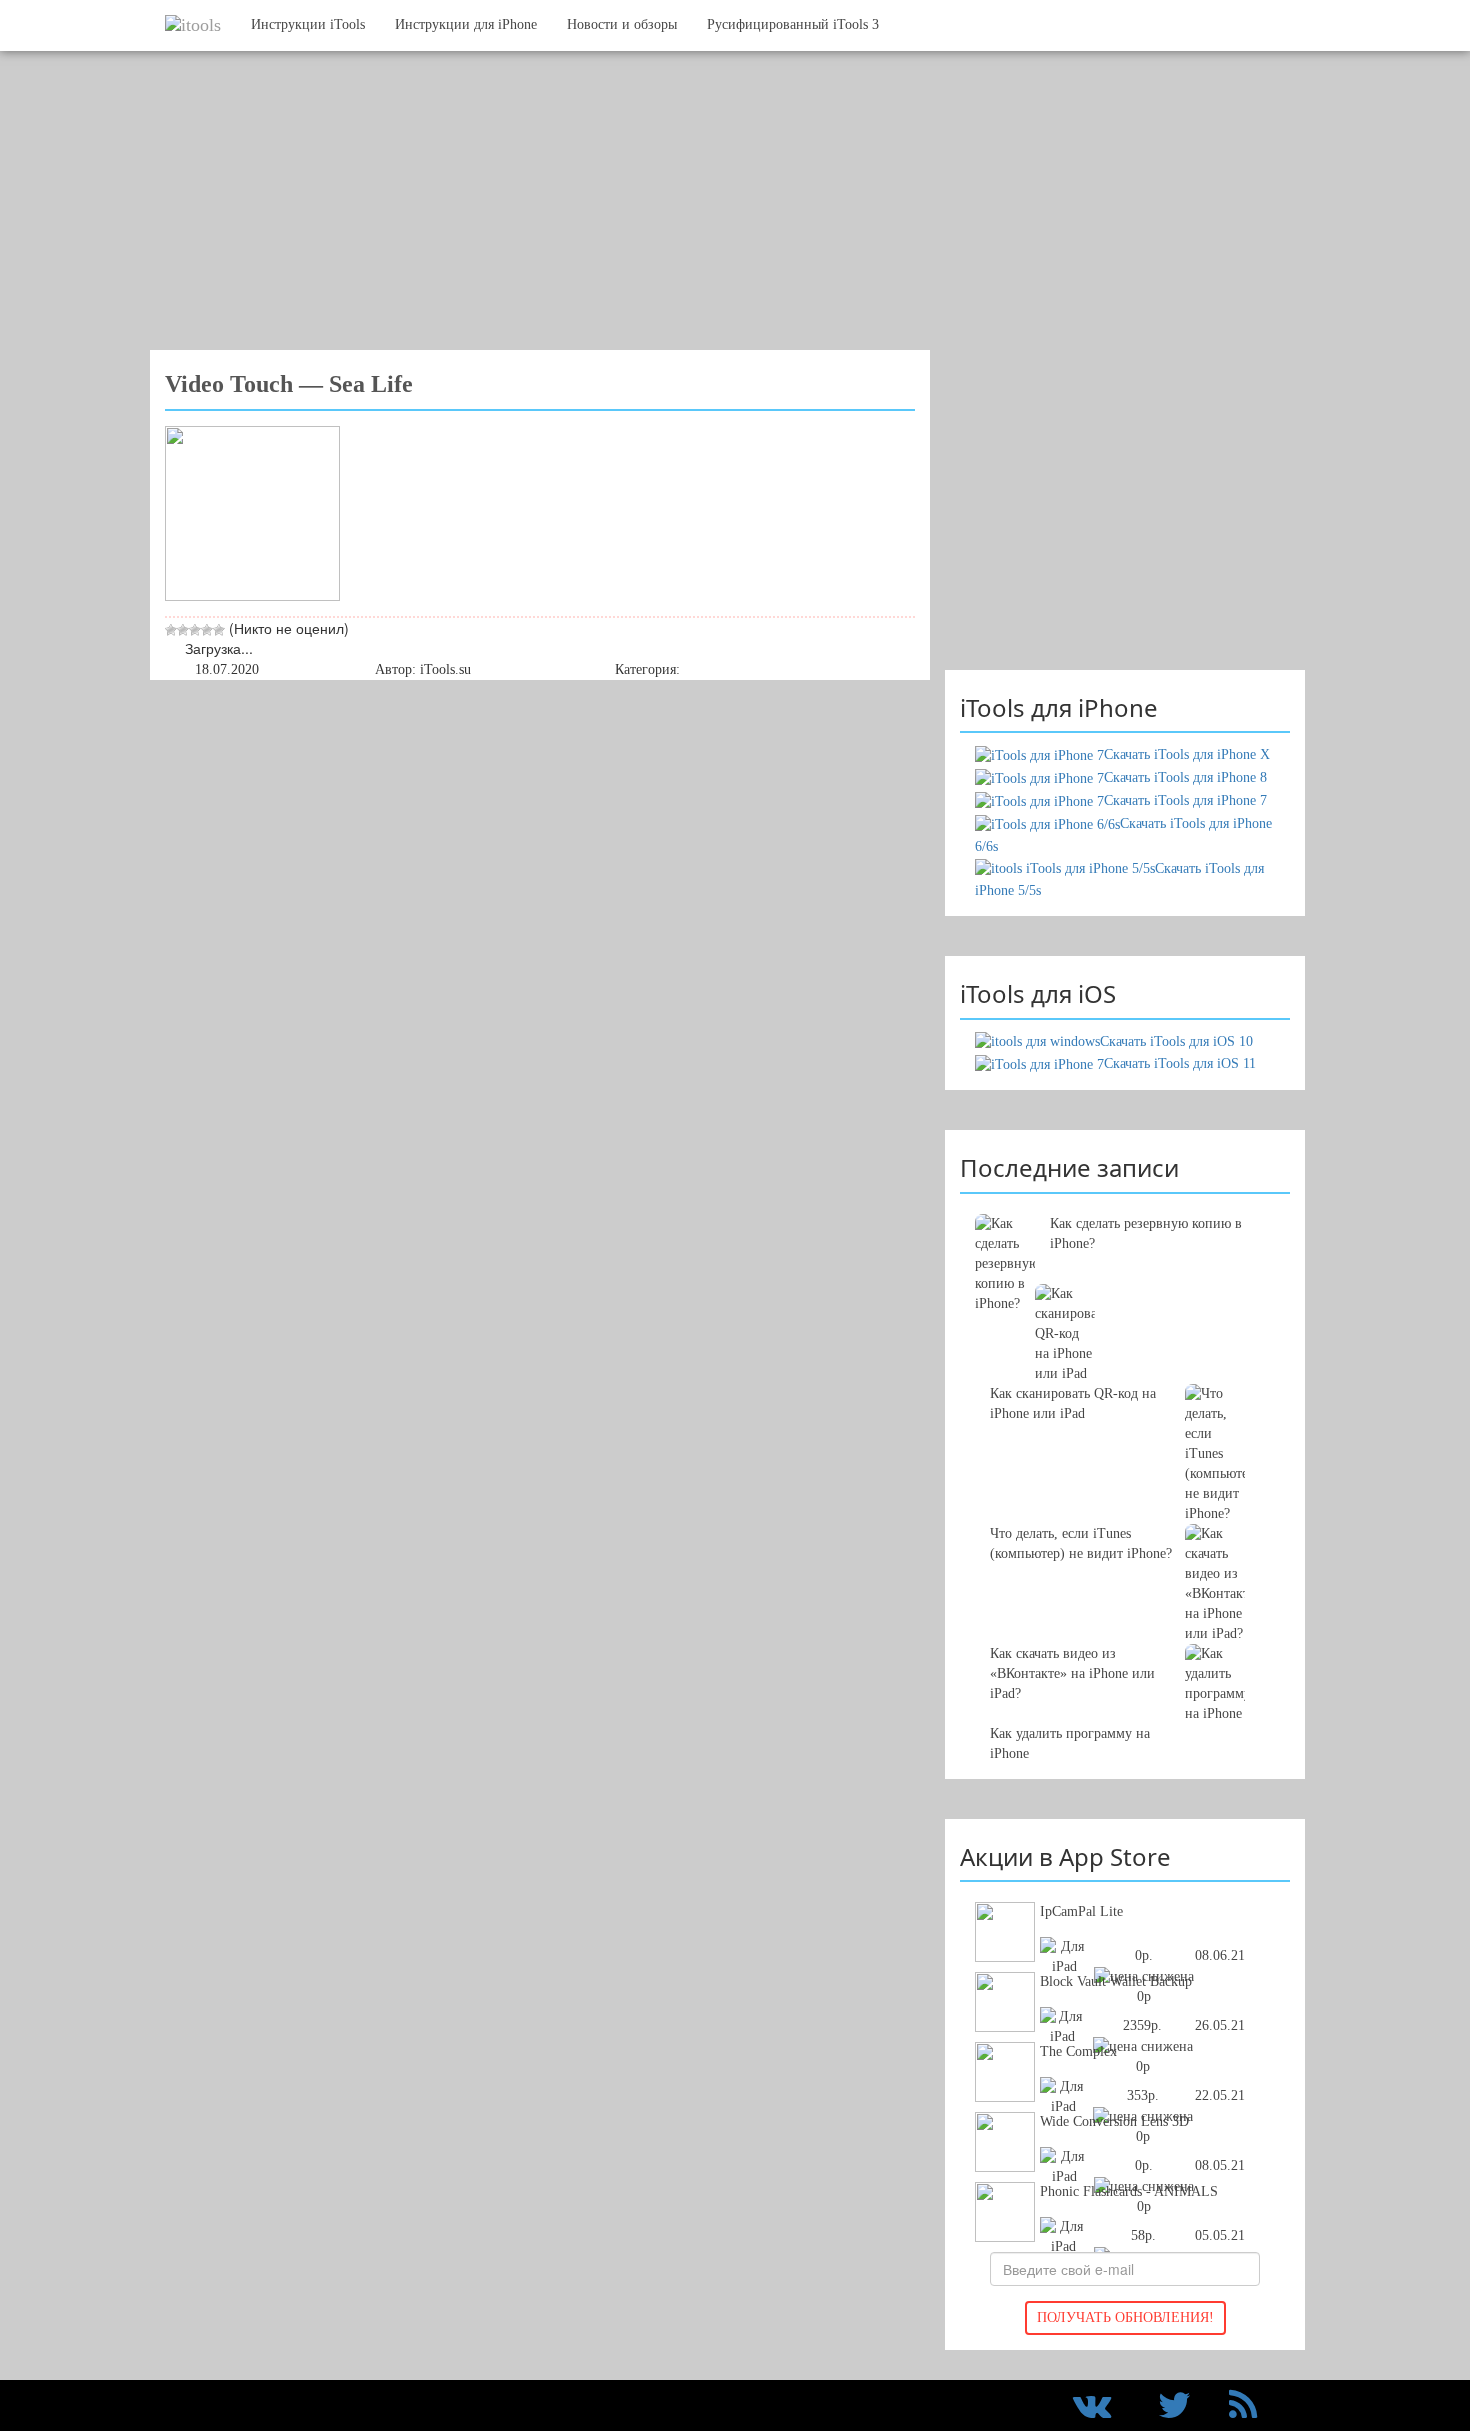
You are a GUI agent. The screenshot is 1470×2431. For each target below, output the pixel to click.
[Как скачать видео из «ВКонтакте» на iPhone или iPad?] (1125, 1454)
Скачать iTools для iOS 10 (1176, 1041)
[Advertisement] (720, 210)
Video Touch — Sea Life (289, 384)
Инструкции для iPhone (466, 24)
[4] (207, 630)
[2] (183, 630)
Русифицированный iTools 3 (793, 24)
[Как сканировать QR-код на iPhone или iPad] (1125, 1314)
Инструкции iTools (308, 24)
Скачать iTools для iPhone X (1187, 754)
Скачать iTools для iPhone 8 (1185, 777)
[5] (219, 630)
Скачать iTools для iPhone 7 (1185, 800)
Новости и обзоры (622, 24)
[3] (195, 630)
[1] (171, 630)
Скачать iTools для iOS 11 (1180, 1063)
